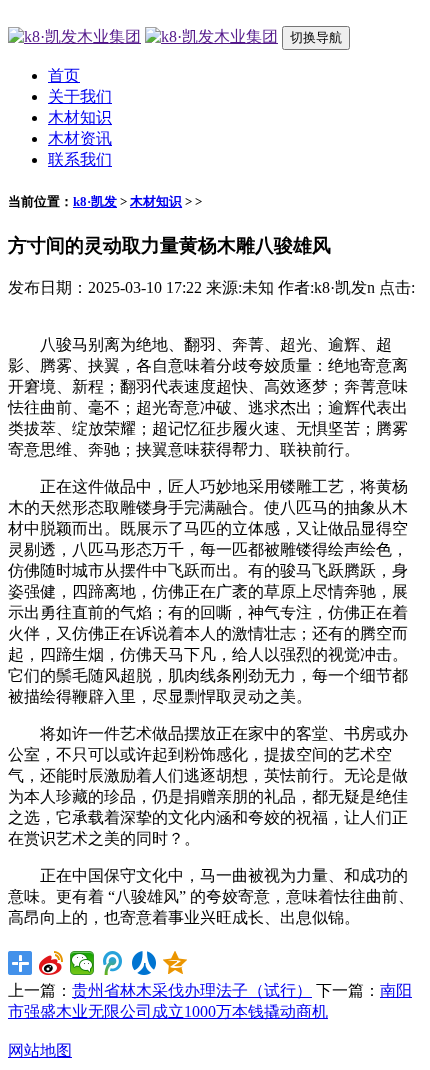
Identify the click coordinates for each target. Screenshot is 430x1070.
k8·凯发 (95, 201)
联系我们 (80, 159)
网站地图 (40, 1050)
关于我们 (80, 96)
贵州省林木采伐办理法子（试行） (192, 990)
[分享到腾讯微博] (113, 963)
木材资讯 (80, 138)
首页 (64, 75)
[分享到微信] (82, 963)
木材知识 (80, 117)
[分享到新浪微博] (51, 963)
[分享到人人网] (144, 963)
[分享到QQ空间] (175, 963)
